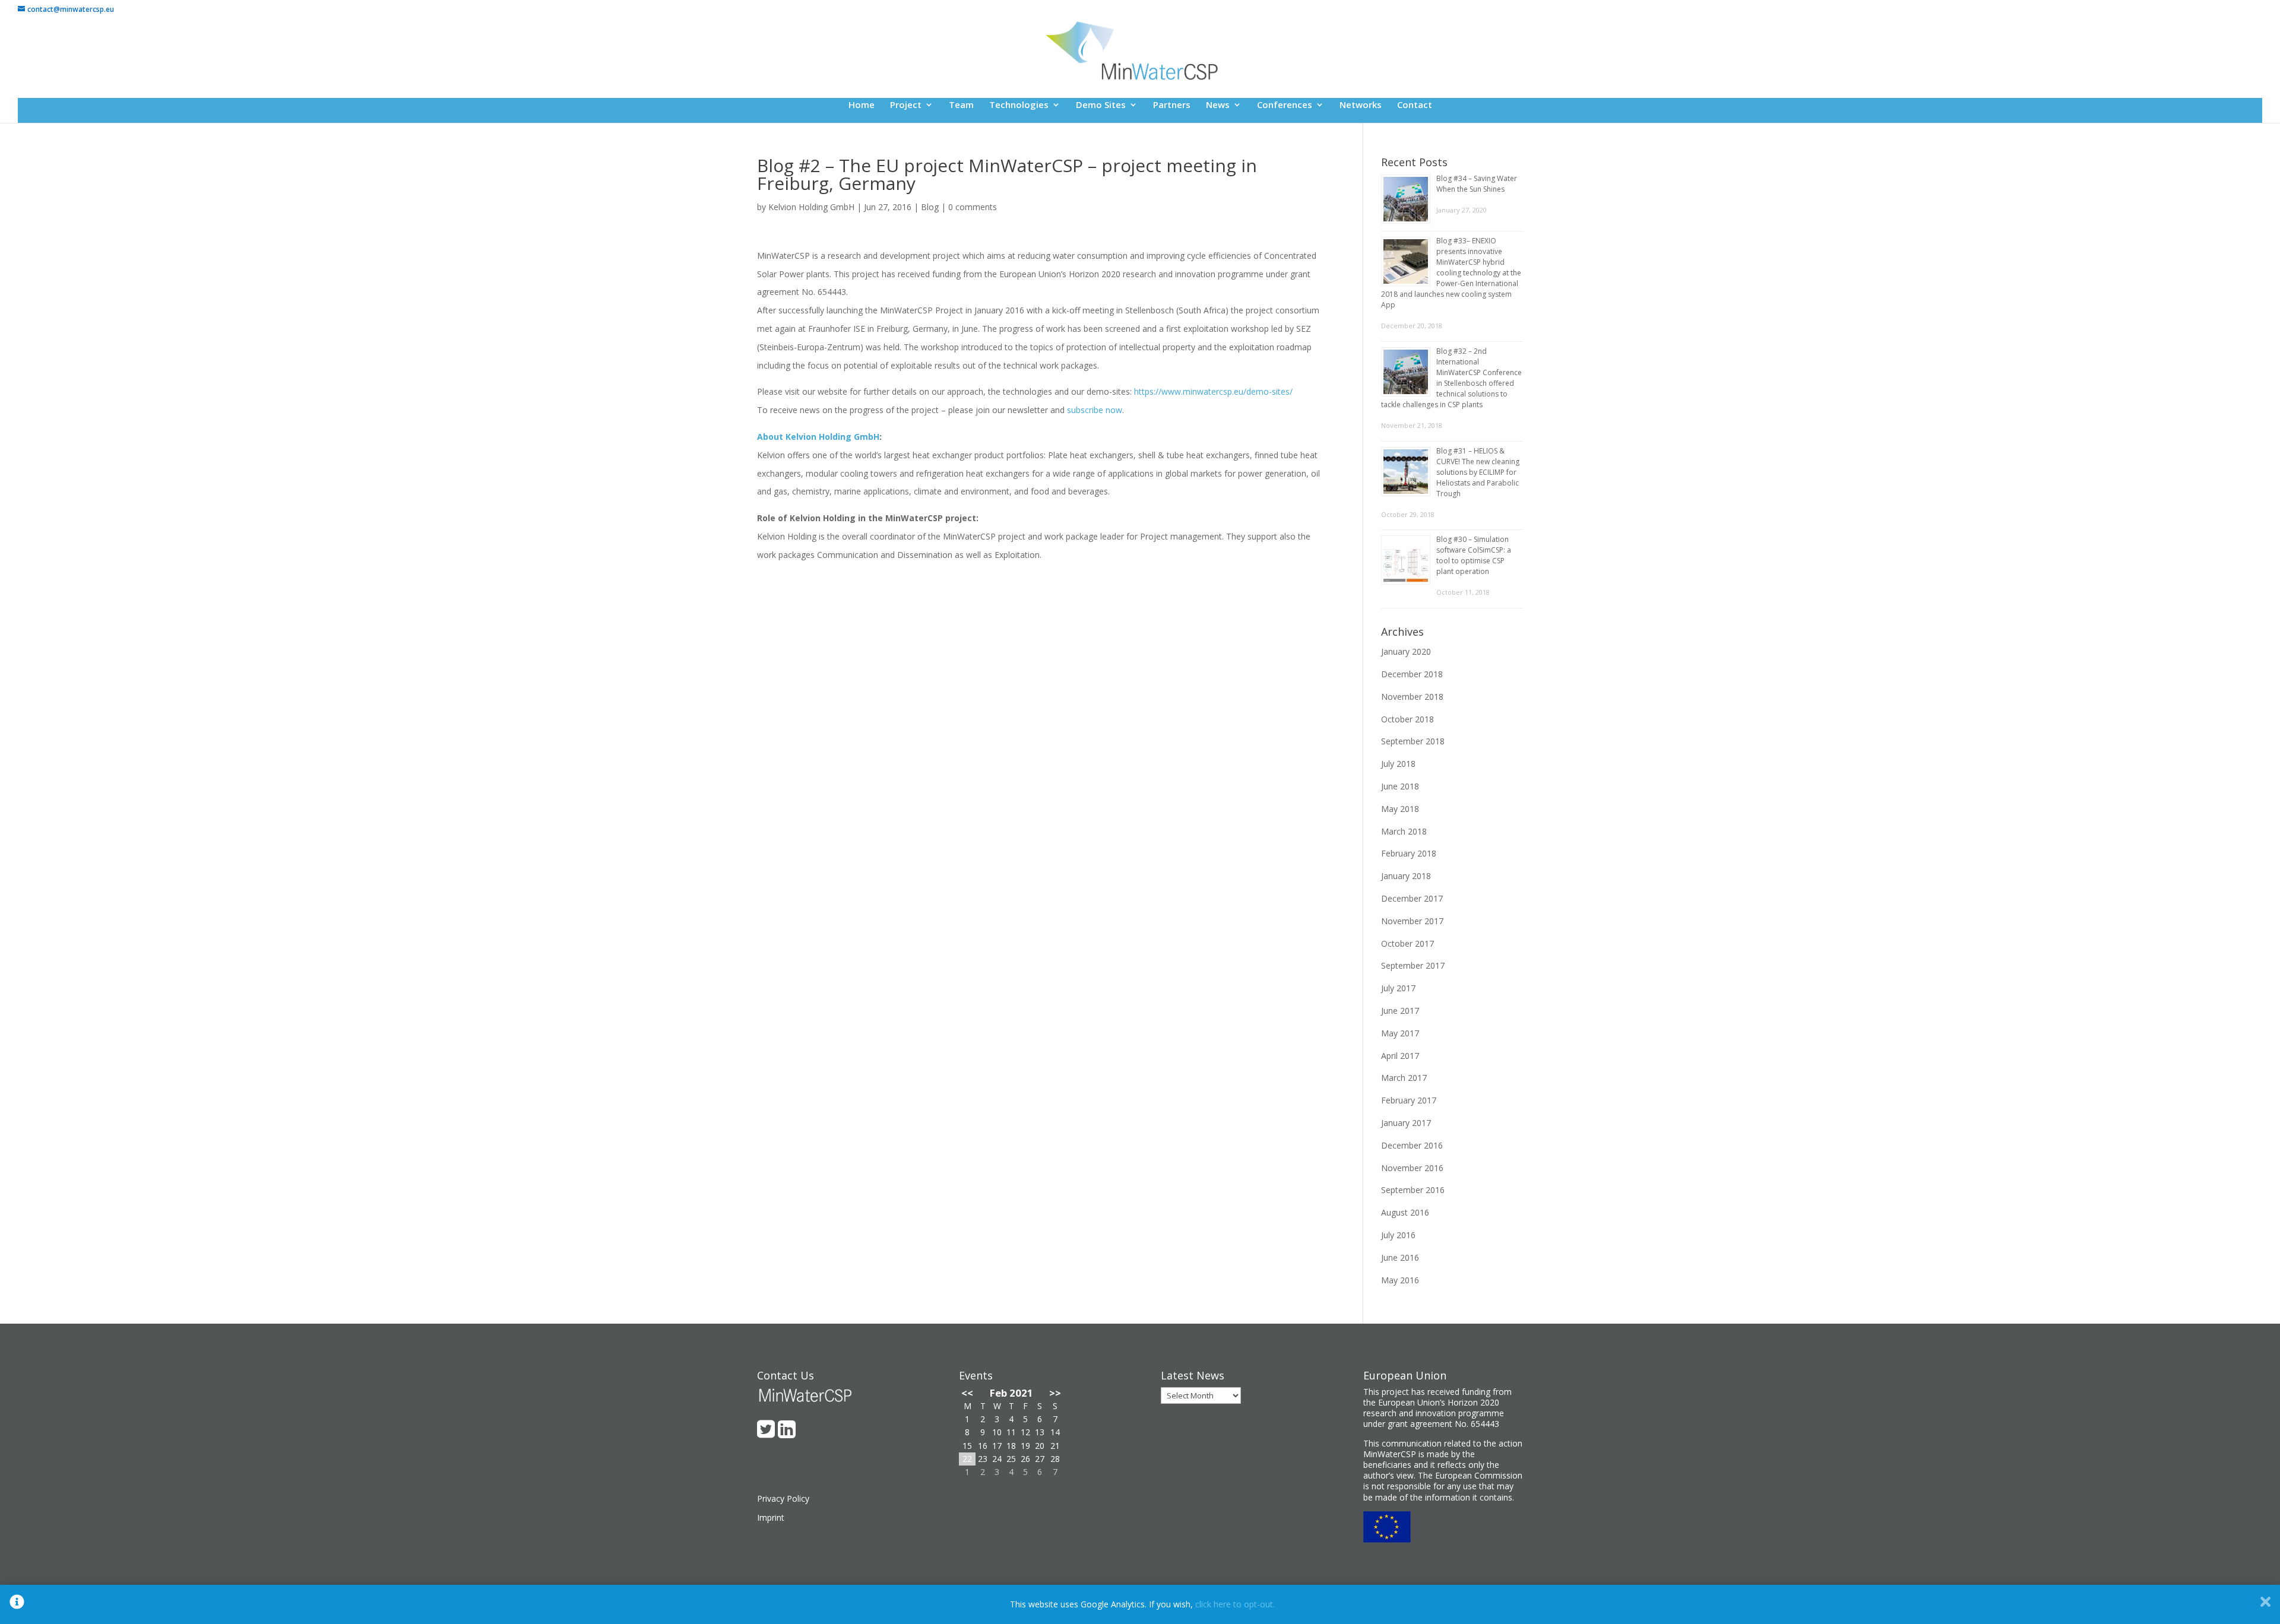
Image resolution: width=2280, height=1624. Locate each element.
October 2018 (1407, 719)
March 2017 (1404, 1078)
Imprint (771, 1517)
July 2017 (1398, 988)
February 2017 (1409, 1100)
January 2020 (1406, 651)
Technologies (1019, 105)
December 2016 (1412, 1145)
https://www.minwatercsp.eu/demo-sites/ (1213, 391)
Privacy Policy (783, 1498)
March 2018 (1404, 831)
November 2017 (1412, 921)
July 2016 (1398, 1235)
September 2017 (1413, 965)
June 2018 (1400, 786)
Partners (1172, 105)
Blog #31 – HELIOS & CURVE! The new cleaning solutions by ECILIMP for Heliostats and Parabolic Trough (1478, 472)
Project (906, 105)
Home (862, 105)
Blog (930, 207)
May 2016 (1400, 1280)
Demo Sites (1101, 105)
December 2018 (1412, 674)
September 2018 (1413, 741)
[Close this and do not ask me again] (2265, 1604)
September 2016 (1413, 1190)
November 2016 (1412, 1168)
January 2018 (1406, 876)
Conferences (1285, 105)
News (1218, 105)
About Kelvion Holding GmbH (818, 437)
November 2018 (1412, 697)
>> (1055, 1393)
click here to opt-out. (1235, 1604)
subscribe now (1095, 410)
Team (961, 105)
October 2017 (1407, 943)
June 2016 (1400, 1257)
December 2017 (1412, 898)
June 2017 (1400, 1011)
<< (967, 1393)
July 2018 (1398, 764)
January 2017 (1406, 1123)
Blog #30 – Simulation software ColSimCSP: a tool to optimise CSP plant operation (1474, 555)
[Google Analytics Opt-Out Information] (17, 1604)
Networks (1361, 105)
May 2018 (1400, 809)
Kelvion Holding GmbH (811, 207)
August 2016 (1405, 1212)
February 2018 (1409, 853)
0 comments (973, 207)
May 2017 (1400, 1033)
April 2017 (1400, 1056)
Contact (1415, 105)
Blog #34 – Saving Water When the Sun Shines (1477, 184)
